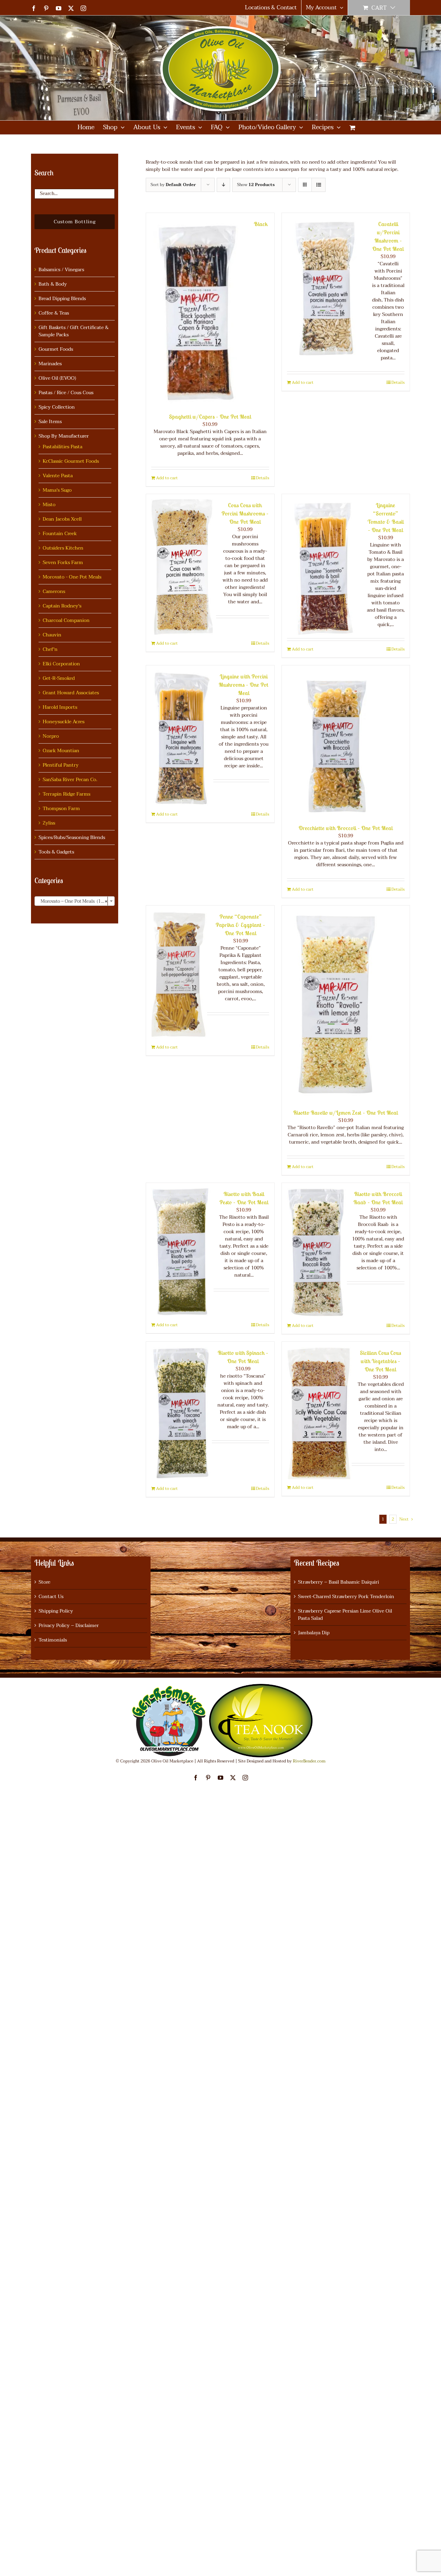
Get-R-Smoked (59, 678)
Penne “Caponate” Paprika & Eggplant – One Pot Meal (240, 925)
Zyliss (49, 823)
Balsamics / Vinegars (61, 270)
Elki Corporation (61, 664)
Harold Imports (60, 707)
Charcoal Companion (66, 620)
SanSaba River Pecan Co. (70, 780)
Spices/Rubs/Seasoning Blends (72, 837)
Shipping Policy (56, 1611)
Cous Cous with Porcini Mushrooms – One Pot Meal (245, 513)
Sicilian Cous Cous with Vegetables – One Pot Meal (381, 1361)
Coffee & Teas (54, 313)
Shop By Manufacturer (64, 436)
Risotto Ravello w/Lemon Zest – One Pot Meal (346, 1113)
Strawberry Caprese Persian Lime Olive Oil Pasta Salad (345, 1615)
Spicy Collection (57, 407)
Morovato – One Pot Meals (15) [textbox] (73, 901)
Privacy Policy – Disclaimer (69, 1626)
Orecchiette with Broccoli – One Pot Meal (346, 828)
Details (263, 478)
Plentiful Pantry (61, 765)
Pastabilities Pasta (63, 447)
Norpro (51, 736)
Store (44, 1582)
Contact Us (51, 1597)
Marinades (50, 364)
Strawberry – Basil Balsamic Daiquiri (339, 1582)
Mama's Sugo (57, 490)
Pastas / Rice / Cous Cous (66, 393)
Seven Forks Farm (63, 563)
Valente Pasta (58, 476)
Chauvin (52, 635)
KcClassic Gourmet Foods (71, 461)
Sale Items (50, 422)
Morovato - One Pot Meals (72, 577)
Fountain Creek (60, 534)
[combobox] (75, 901)
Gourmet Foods (56, 349)
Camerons (54, 591)
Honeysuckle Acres (64, 722)
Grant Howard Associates (71, 693)
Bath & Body (53, 284)
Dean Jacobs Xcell (62, 519)
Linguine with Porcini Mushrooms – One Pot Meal (244, 685)
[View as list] (319, 185)
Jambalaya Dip (314, 1633)
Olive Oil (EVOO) (57, 378)
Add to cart (167, 478)
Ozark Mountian (61, 751)
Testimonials (53, 1640)
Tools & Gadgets (56, 852)
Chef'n (50, 649)
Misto (49, 505)
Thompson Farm (61, 809)
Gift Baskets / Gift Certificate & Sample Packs (74, 331)
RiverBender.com (309, 1761)
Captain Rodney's (62, 606)
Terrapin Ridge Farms (66, 794)
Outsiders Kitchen (63, 548)
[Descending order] (223, 185)
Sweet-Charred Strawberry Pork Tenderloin (346, 1597)
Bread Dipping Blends (62, 299)
